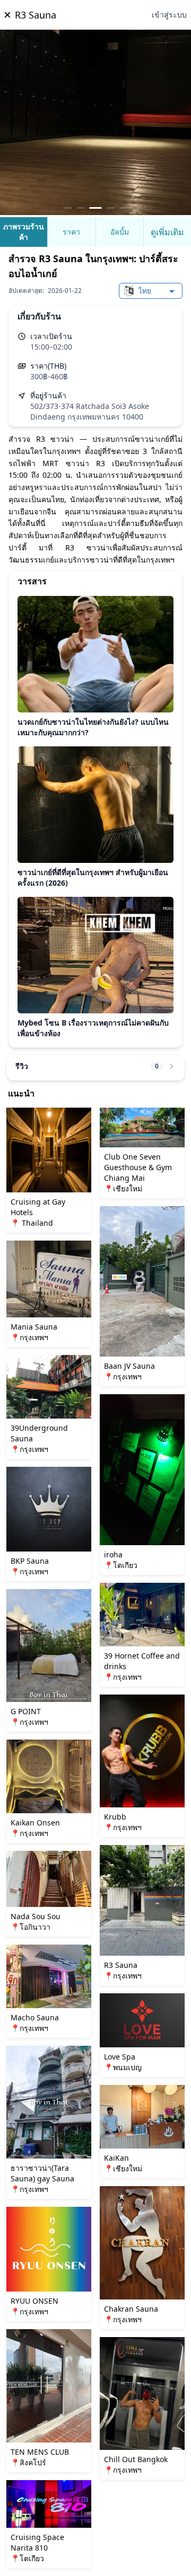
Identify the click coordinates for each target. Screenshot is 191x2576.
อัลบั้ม (120, 232)
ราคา (71, 232)
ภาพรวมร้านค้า (24, 232)
